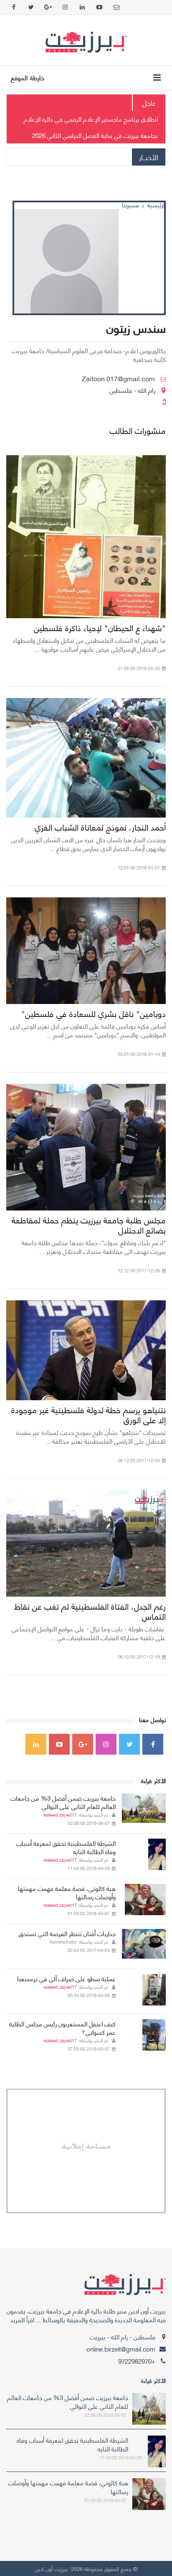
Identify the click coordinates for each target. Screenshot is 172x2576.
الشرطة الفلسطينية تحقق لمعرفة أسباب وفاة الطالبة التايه (66, 1847)
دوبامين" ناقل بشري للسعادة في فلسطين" (94, 1013)
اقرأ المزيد (22, 2319)
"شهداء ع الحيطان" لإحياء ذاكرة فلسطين (100, 627)
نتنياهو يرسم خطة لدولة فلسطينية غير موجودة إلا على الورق (89, 1414)
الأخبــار (149, 157)
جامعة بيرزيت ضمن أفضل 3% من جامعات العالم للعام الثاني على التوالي (63, 1802)
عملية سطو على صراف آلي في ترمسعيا (66, 1978)
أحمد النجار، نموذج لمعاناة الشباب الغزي (100, 827)
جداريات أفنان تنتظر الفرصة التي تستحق (67, 1933)
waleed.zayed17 (60, 1814)
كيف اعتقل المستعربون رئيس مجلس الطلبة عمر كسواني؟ (62, 2028)
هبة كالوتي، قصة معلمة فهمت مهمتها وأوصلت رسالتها (67, 1892)
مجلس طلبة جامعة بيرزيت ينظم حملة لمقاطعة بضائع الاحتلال (89, 1224)
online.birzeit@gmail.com (121, 2349)
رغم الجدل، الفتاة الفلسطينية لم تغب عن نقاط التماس (90, 1611)
